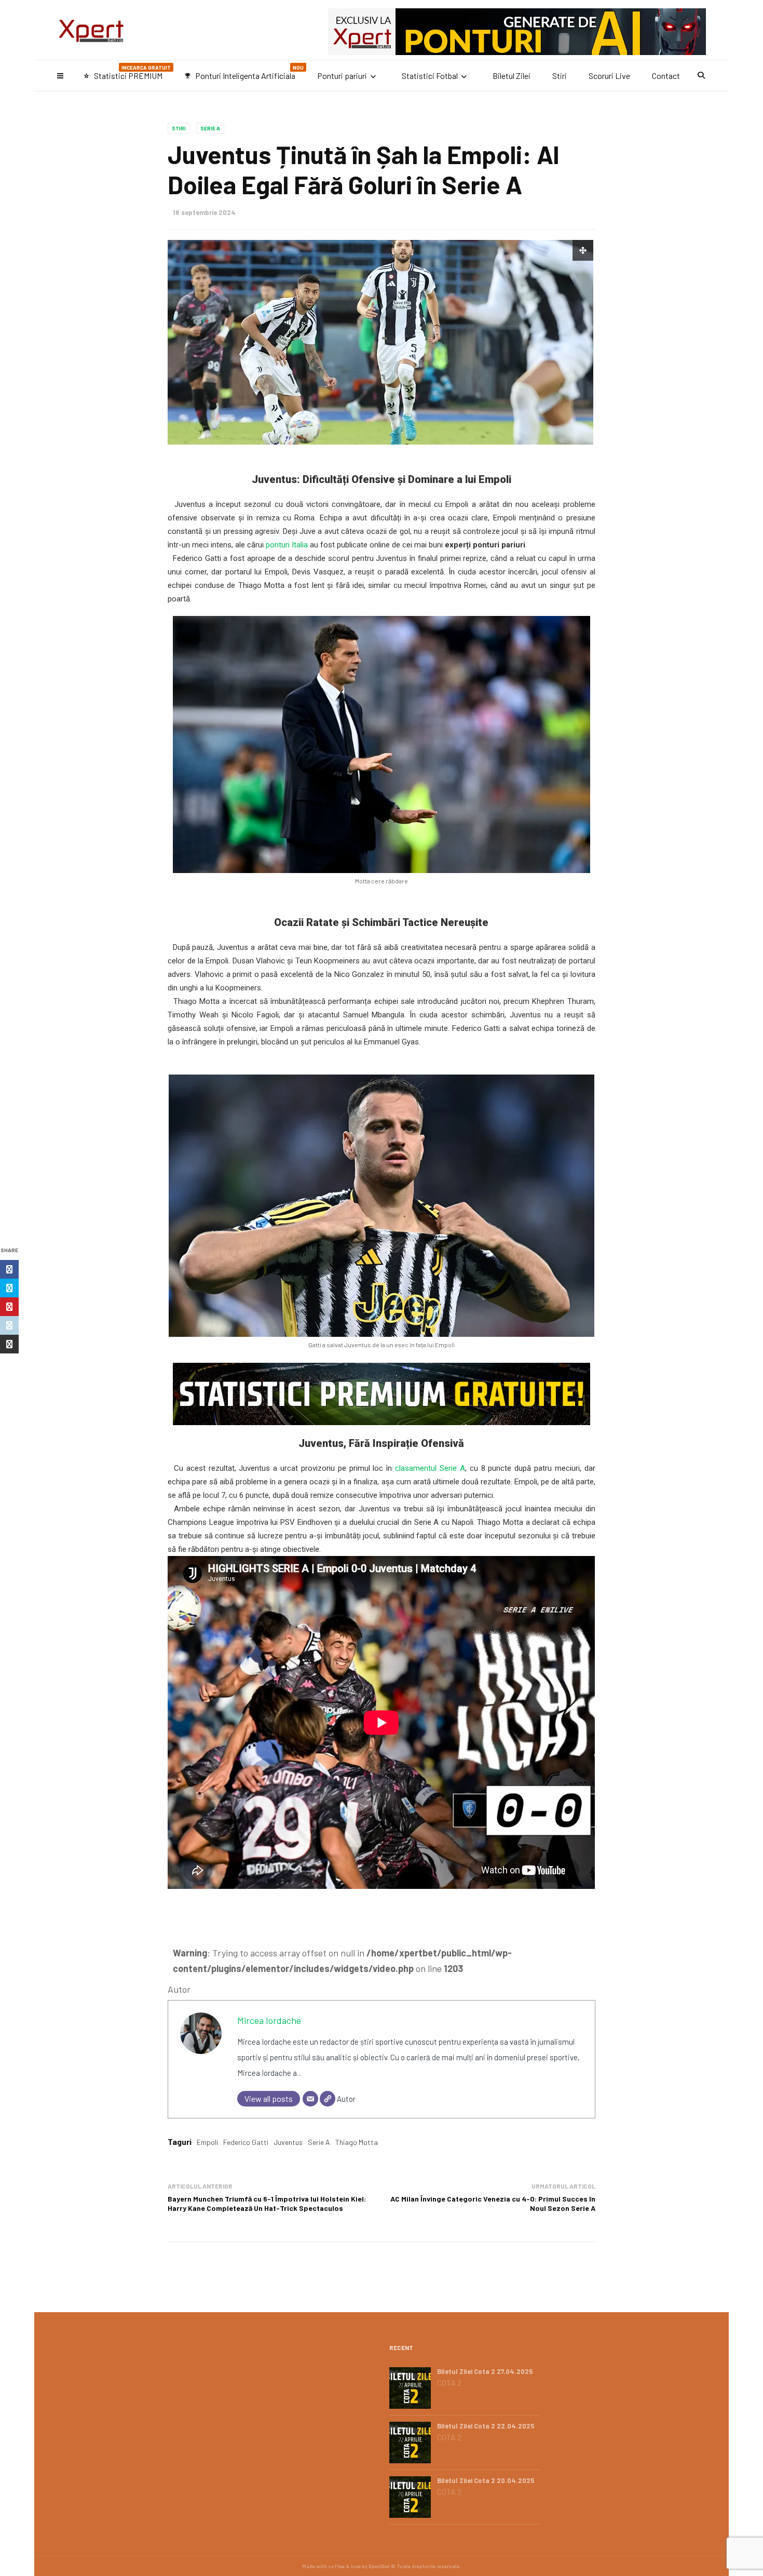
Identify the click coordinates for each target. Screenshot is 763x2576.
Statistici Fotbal (430, 76)
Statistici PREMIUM (127, 72)
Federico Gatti (246, 2142)
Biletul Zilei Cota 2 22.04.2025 (486, 2426)
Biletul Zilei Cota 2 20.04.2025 (486, 2480)
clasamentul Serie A (430, 1468)
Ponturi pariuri (342, 76)
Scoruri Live (609, 76)
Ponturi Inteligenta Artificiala (244, 72)
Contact (666, 76)
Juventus (288, 2142)
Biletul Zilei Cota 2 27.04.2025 (485, 2371)
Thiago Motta (357, 2142)
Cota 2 (449, 2383)
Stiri (560, 76)
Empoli (207, 2142)
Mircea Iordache (269, 2020)
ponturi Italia (287, 545)
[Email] (310, 2099)
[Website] (328, 2099)
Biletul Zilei (512, 76)
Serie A (210, 128)
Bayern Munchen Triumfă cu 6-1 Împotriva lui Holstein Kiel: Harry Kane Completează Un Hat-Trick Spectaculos (267, 2203)
